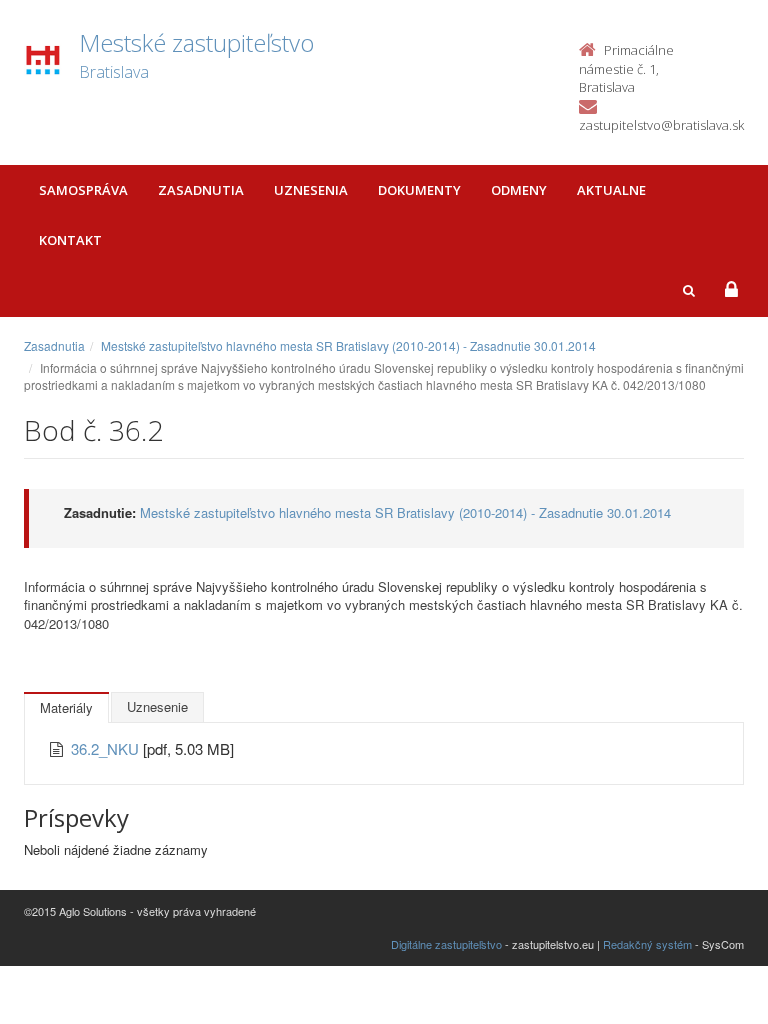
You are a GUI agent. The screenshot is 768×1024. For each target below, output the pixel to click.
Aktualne (611, 190)
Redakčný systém (647, 944)
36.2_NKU (107, 748)
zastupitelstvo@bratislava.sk (661, 125)
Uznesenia (311, 190)
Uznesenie (157, 706)
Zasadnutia (201, 190)
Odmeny (519, 190)
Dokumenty (419, 190)
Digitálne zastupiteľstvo (446, 944)
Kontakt (70, 240)
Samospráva (83, 190)
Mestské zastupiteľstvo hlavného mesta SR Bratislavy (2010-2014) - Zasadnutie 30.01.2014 (348, 345)
